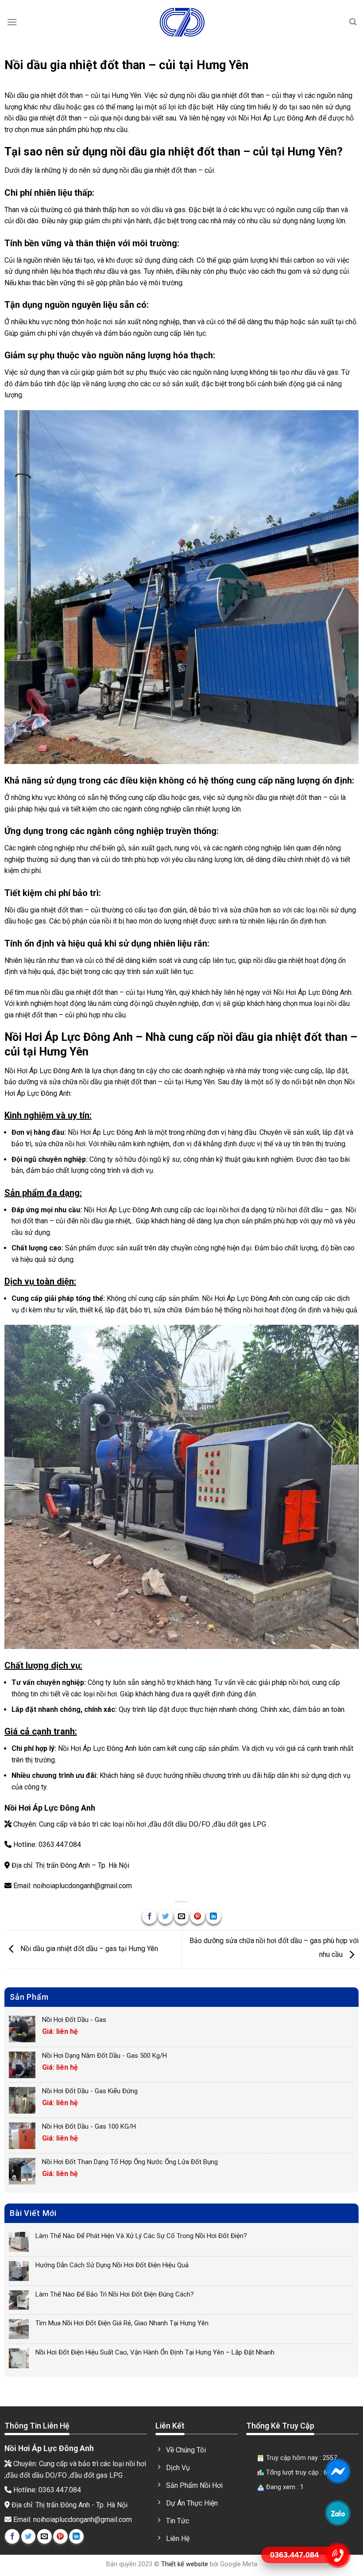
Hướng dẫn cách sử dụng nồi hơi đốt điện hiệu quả (112, 2265)
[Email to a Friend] (182, 1917)
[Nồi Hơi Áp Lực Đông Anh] (181, 22)
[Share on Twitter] (165, 1917)
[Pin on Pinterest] (198, 1917)
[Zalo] (338, 2513)
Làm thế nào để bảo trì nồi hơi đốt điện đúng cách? (115, 2294)
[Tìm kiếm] (353, 22)
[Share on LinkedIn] (214, 1917)
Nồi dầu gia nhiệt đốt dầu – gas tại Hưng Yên (88, 1949)
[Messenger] (338, 2471)
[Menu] (12, 22)
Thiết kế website (185, 2564)
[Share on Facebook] (149, 1917)
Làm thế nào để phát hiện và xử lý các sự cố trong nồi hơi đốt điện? (141, 2236)
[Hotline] (338, 2555)
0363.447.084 (60, 1845)
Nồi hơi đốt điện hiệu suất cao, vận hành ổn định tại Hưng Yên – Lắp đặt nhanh (155, 2352)
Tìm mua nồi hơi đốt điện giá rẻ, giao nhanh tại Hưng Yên (122, 2323)
